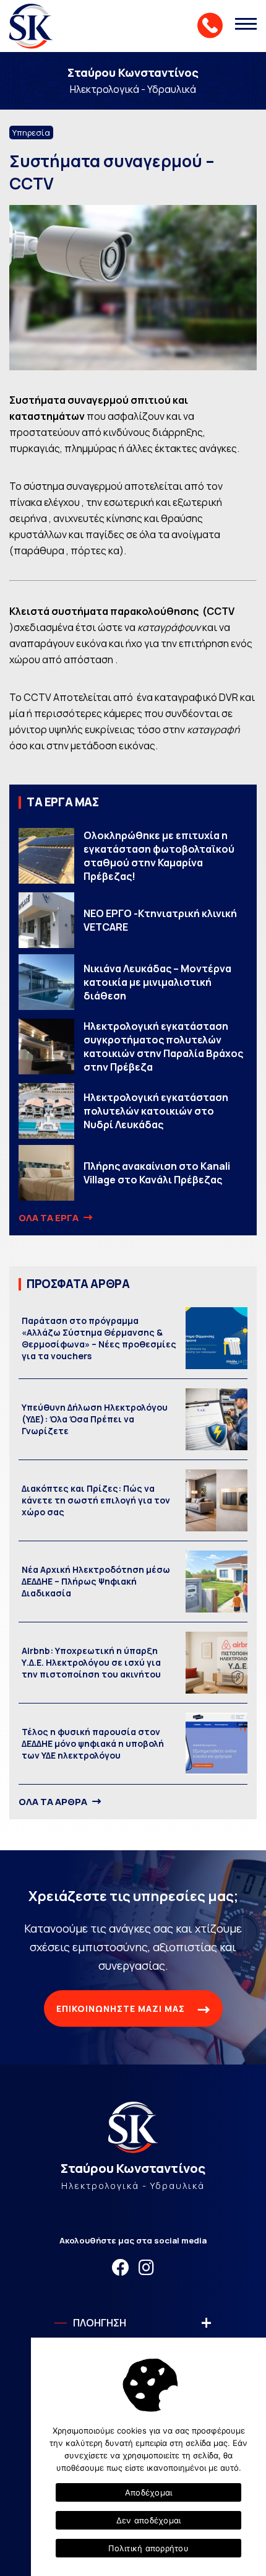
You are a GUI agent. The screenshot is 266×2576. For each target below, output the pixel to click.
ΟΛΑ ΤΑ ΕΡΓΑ (49, 1218)
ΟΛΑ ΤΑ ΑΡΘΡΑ (54, 1802)
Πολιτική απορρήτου (148, 2548)
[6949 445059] (210, 25)
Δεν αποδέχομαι (149, 2520)
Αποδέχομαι (149, 2492)
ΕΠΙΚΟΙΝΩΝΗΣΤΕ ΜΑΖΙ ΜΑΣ (122, 2008)
